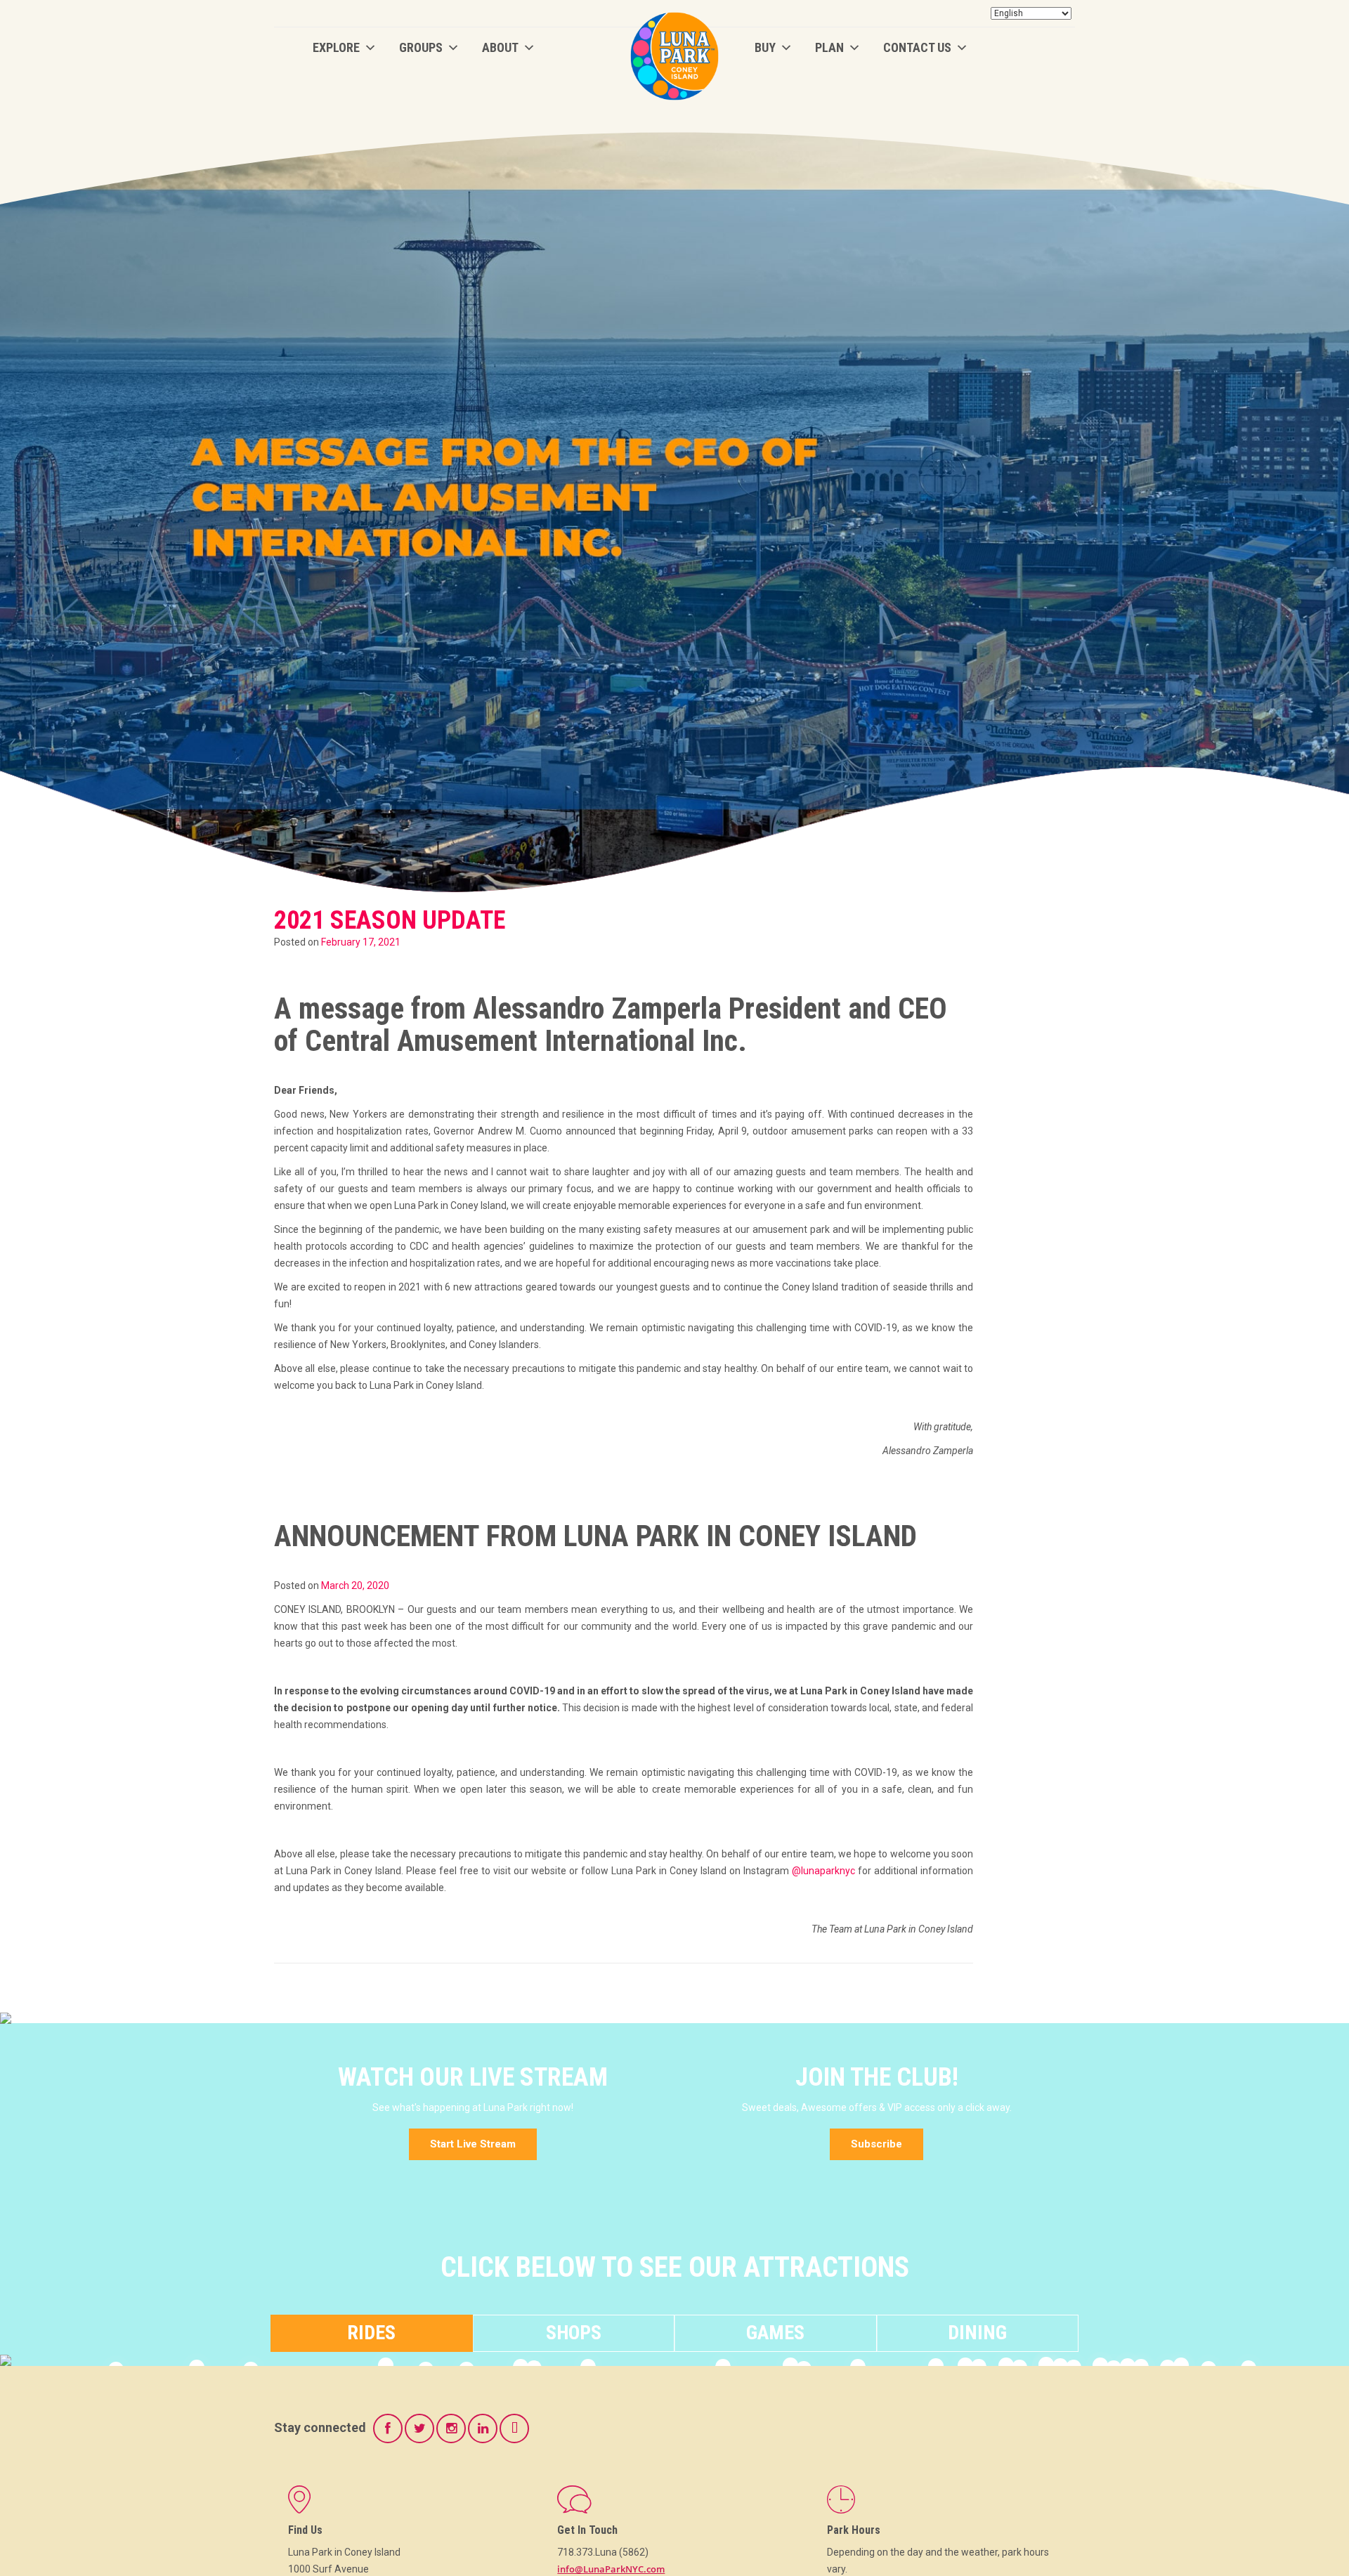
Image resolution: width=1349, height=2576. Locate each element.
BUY (765, 47)
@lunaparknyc (823, 1871)
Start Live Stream (473, 2144)
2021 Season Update (390, 920)
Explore (336, 47)
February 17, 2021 (361, 942)
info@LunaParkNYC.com (611, 2569)
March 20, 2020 (355, 1586)
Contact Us (917, 47)
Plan (829, 47)
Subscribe (876, 2144)
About (500, 47)
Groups (421, 47)
